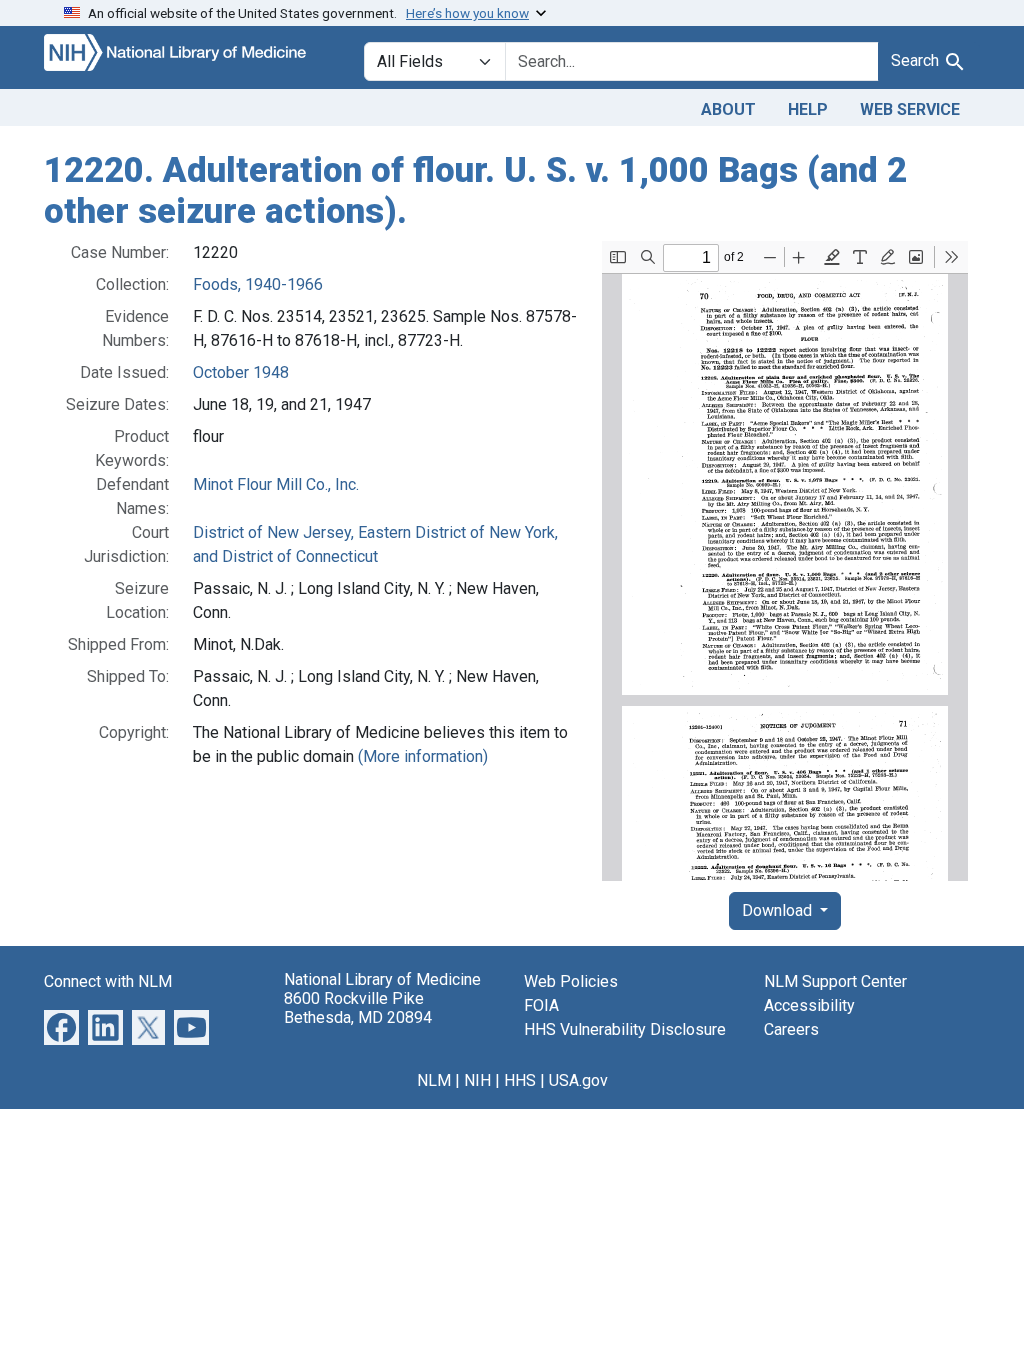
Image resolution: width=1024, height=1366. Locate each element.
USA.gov (578, 1080)
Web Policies (571, 981)
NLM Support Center (835, 981)
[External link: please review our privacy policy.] (61, 1026)
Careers (791, 1029)
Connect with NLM (108, 981)
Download (779, 910)
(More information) (423, 756)
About (728, 109)
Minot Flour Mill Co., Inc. (276, 484)
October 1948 (241, 372)
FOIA (541, 1005)
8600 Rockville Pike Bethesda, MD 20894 (358, 1008)
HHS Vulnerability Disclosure (625, 1029)
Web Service (910, 109)
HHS (520, 1080)
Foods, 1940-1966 (258, 284)
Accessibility (809, 1005)
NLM (434, 1080)
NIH (477, 1080)
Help (808, 109)
